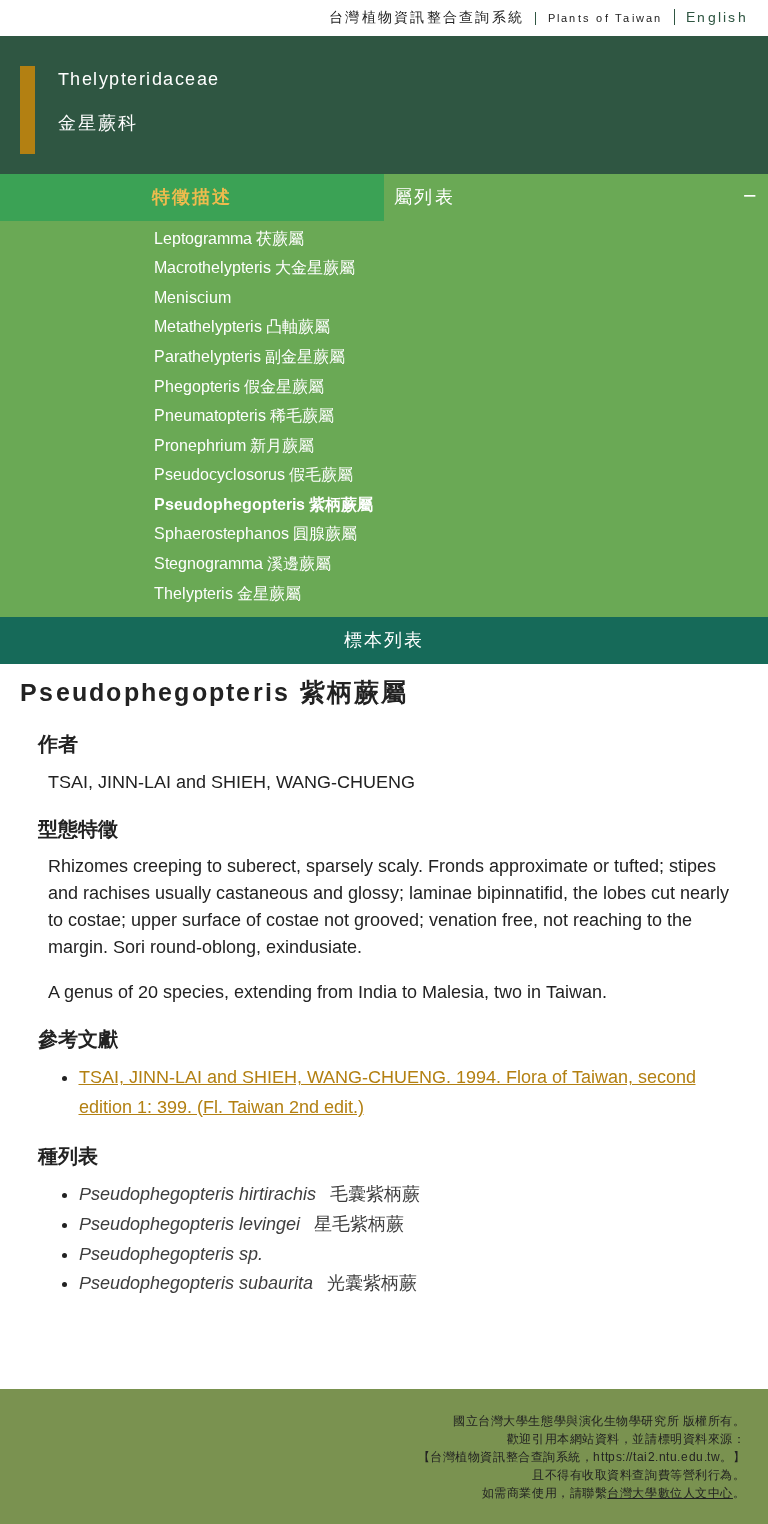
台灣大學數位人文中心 (670, 1493)
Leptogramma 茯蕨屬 (229, 238)
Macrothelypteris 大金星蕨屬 (254, 267)
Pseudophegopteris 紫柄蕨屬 (263, 504)
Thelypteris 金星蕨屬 (227, 593)
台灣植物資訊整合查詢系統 (426, 17)
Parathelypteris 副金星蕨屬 (249, 356)
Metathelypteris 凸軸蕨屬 (242, 326)
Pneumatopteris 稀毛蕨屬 (244, 415)
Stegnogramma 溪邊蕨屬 (242, 563)
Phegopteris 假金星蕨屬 (239, 386)
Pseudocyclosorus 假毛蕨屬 (253, 474)
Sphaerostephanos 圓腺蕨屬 (255, 533)
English (717, 17)
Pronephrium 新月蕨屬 (234, 445)
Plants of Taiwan (605, 18)
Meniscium (192, 297)
